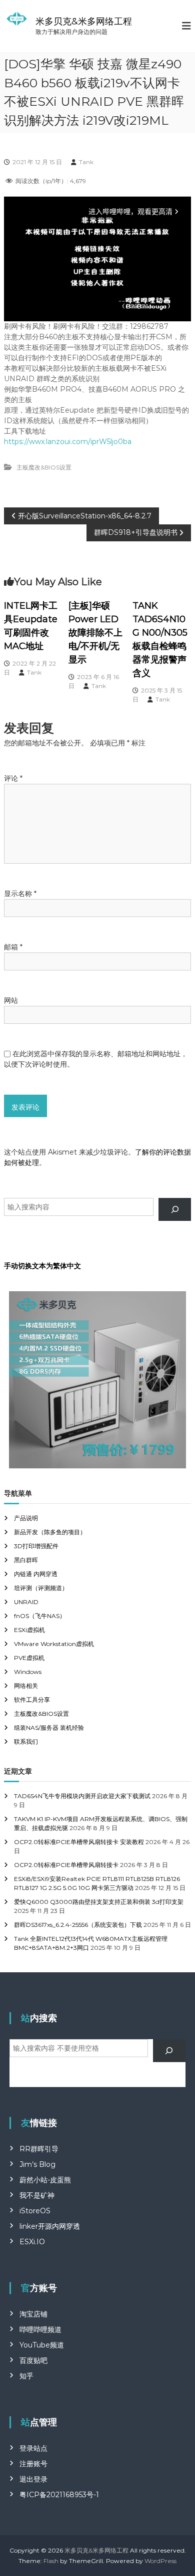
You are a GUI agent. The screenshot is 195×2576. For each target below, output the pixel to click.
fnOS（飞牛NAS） (40, 1616)
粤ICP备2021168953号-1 (59, 2495)
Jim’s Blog (37, 2164)
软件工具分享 (32, 1700)
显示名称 (20, 894)
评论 (13, 778)
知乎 (26, 2376)
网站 (11, 1000)
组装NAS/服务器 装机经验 (49, 1728)
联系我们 (26, 1742)
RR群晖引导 (39, 2149)
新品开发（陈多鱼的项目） (50, 1532)
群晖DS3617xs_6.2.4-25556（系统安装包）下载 (78, 1925)
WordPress (160, 2561)
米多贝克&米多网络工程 (84, 21)
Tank (86, 162)
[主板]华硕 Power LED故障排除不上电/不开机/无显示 (95, 633)
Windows (28, 1672)
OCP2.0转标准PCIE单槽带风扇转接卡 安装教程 (79, 1842)
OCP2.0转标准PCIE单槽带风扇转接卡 (66, 1865)
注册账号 (33, 2464)
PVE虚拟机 (29, 1658)
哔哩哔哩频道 (40, 2330)
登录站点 (33, 2448)
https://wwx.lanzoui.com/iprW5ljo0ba (68, 442)
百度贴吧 (33, 2360)
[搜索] (175, 1210)
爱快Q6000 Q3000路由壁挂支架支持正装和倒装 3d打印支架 (99, 1902)
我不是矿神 (37, 2195)
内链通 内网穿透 (36, 1574)
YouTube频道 (42, 2345)
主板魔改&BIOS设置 (44, 467)
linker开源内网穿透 (50, 2226)
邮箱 (13, 947)
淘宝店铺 (33, 2314)
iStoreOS (35, 2211)
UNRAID (26, 1602)
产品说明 (26, 1518)
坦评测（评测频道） (41, 1588)
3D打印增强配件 (36, 1546)
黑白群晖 (26, 1560)
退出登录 (33, 2479)
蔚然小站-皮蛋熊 (45, 2180)
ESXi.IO (32, 2242)
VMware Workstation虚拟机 (54, 1644)
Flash (51, 2561)
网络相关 (26, 1686)
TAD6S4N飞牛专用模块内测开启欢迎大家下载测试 (82, 1796)
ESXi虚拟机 (29, 1630)
